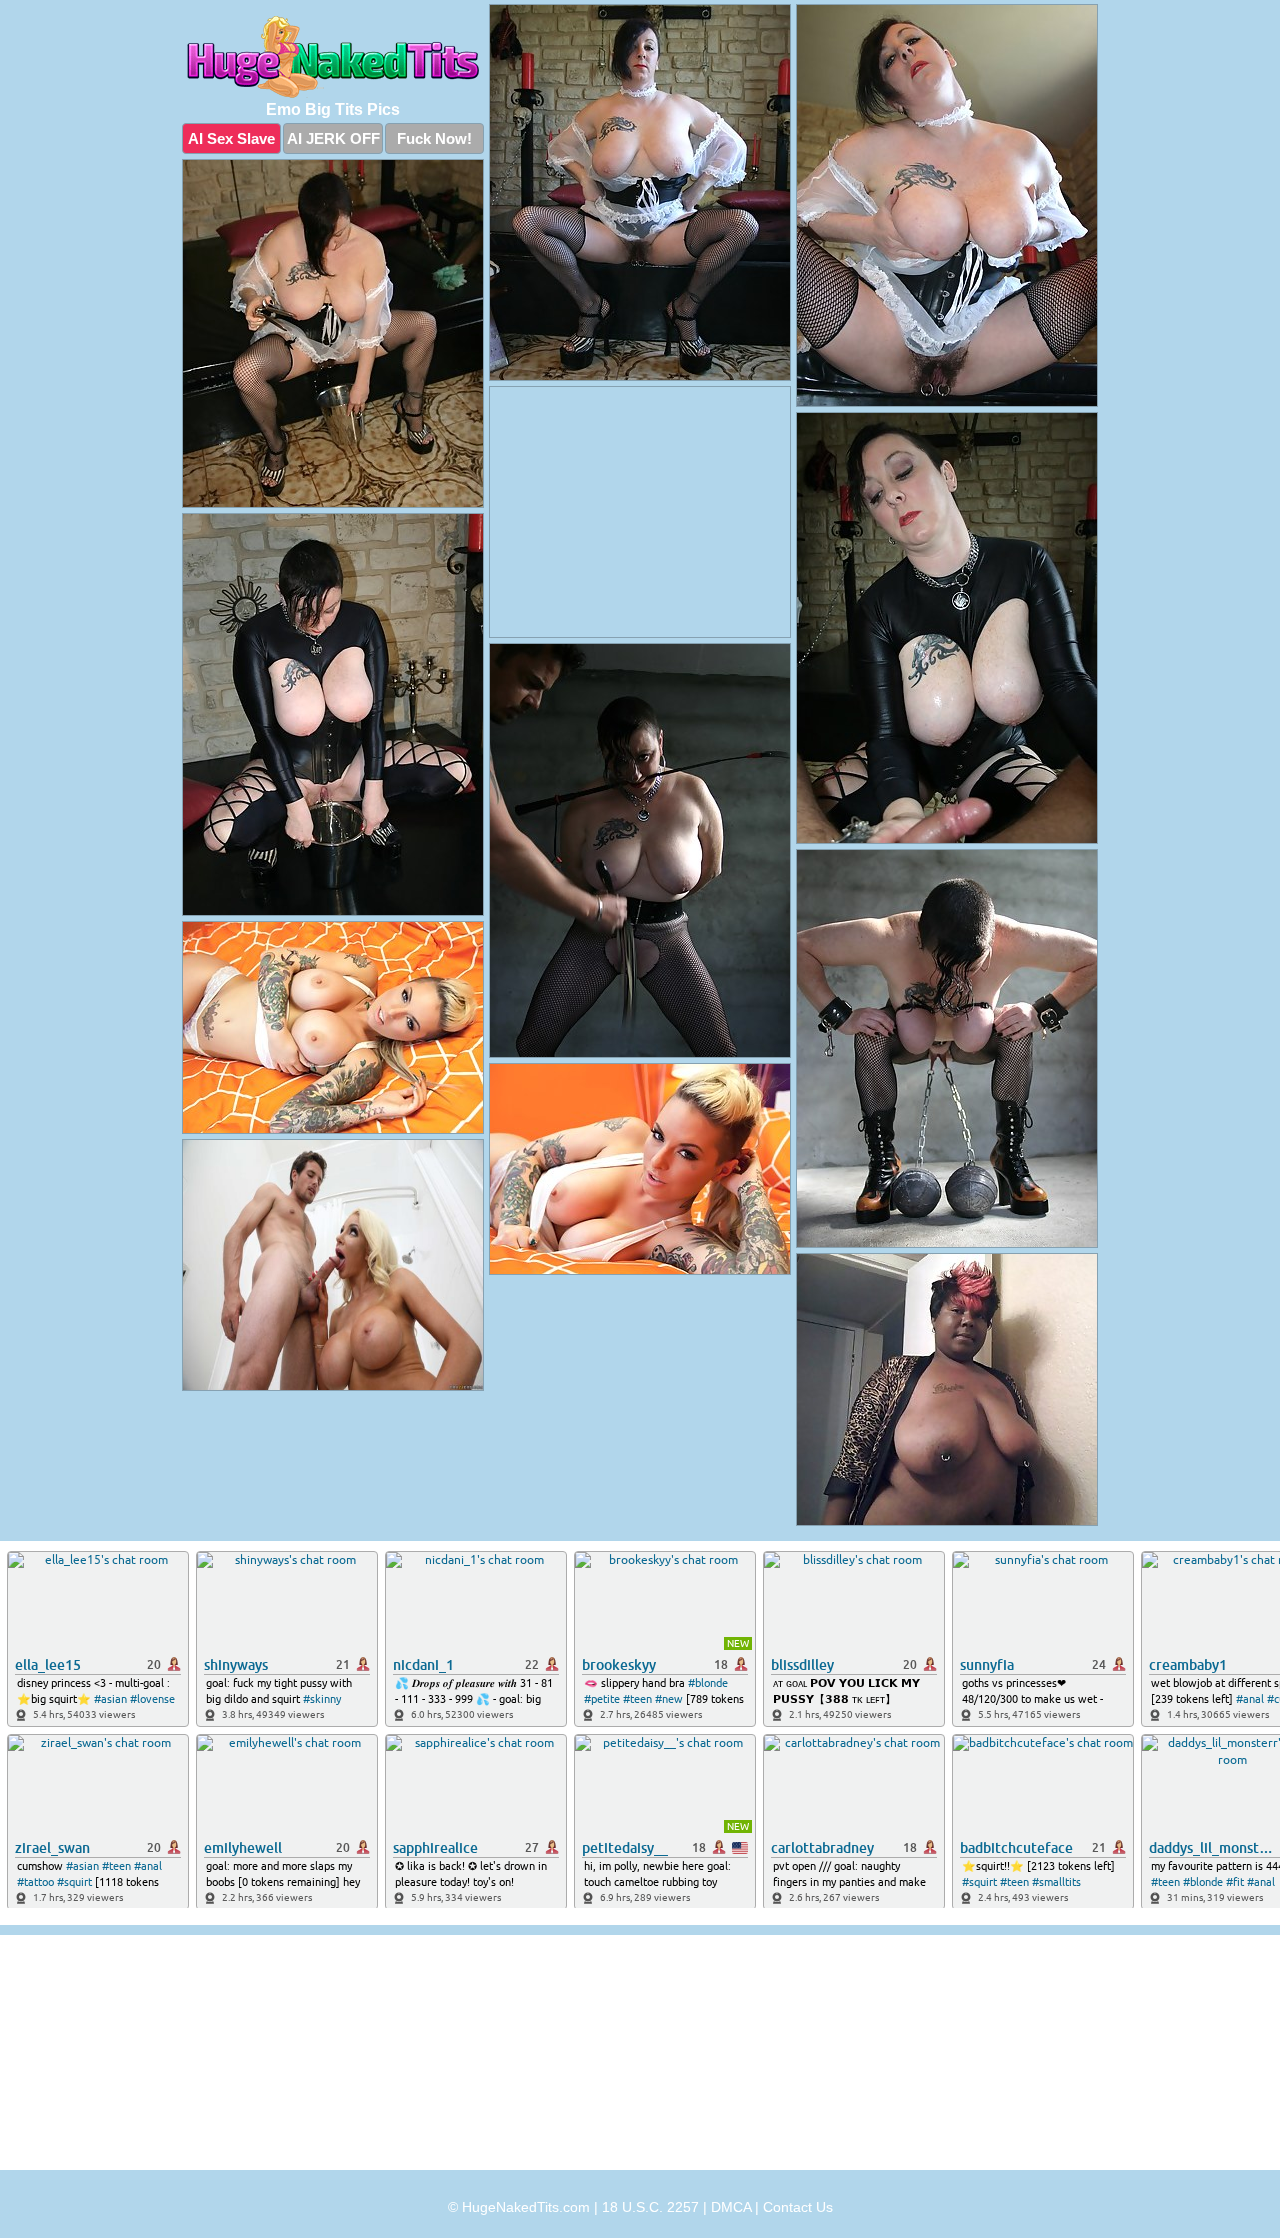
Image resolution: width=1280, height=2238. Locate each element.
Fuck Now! (434, 138)
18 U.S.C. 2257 (650, 2207)
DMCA (731, 2207)
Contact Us (798, 2207)
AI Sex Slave (231, 138)
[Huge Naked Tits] (333, 57)
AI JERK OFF (333, 138)
